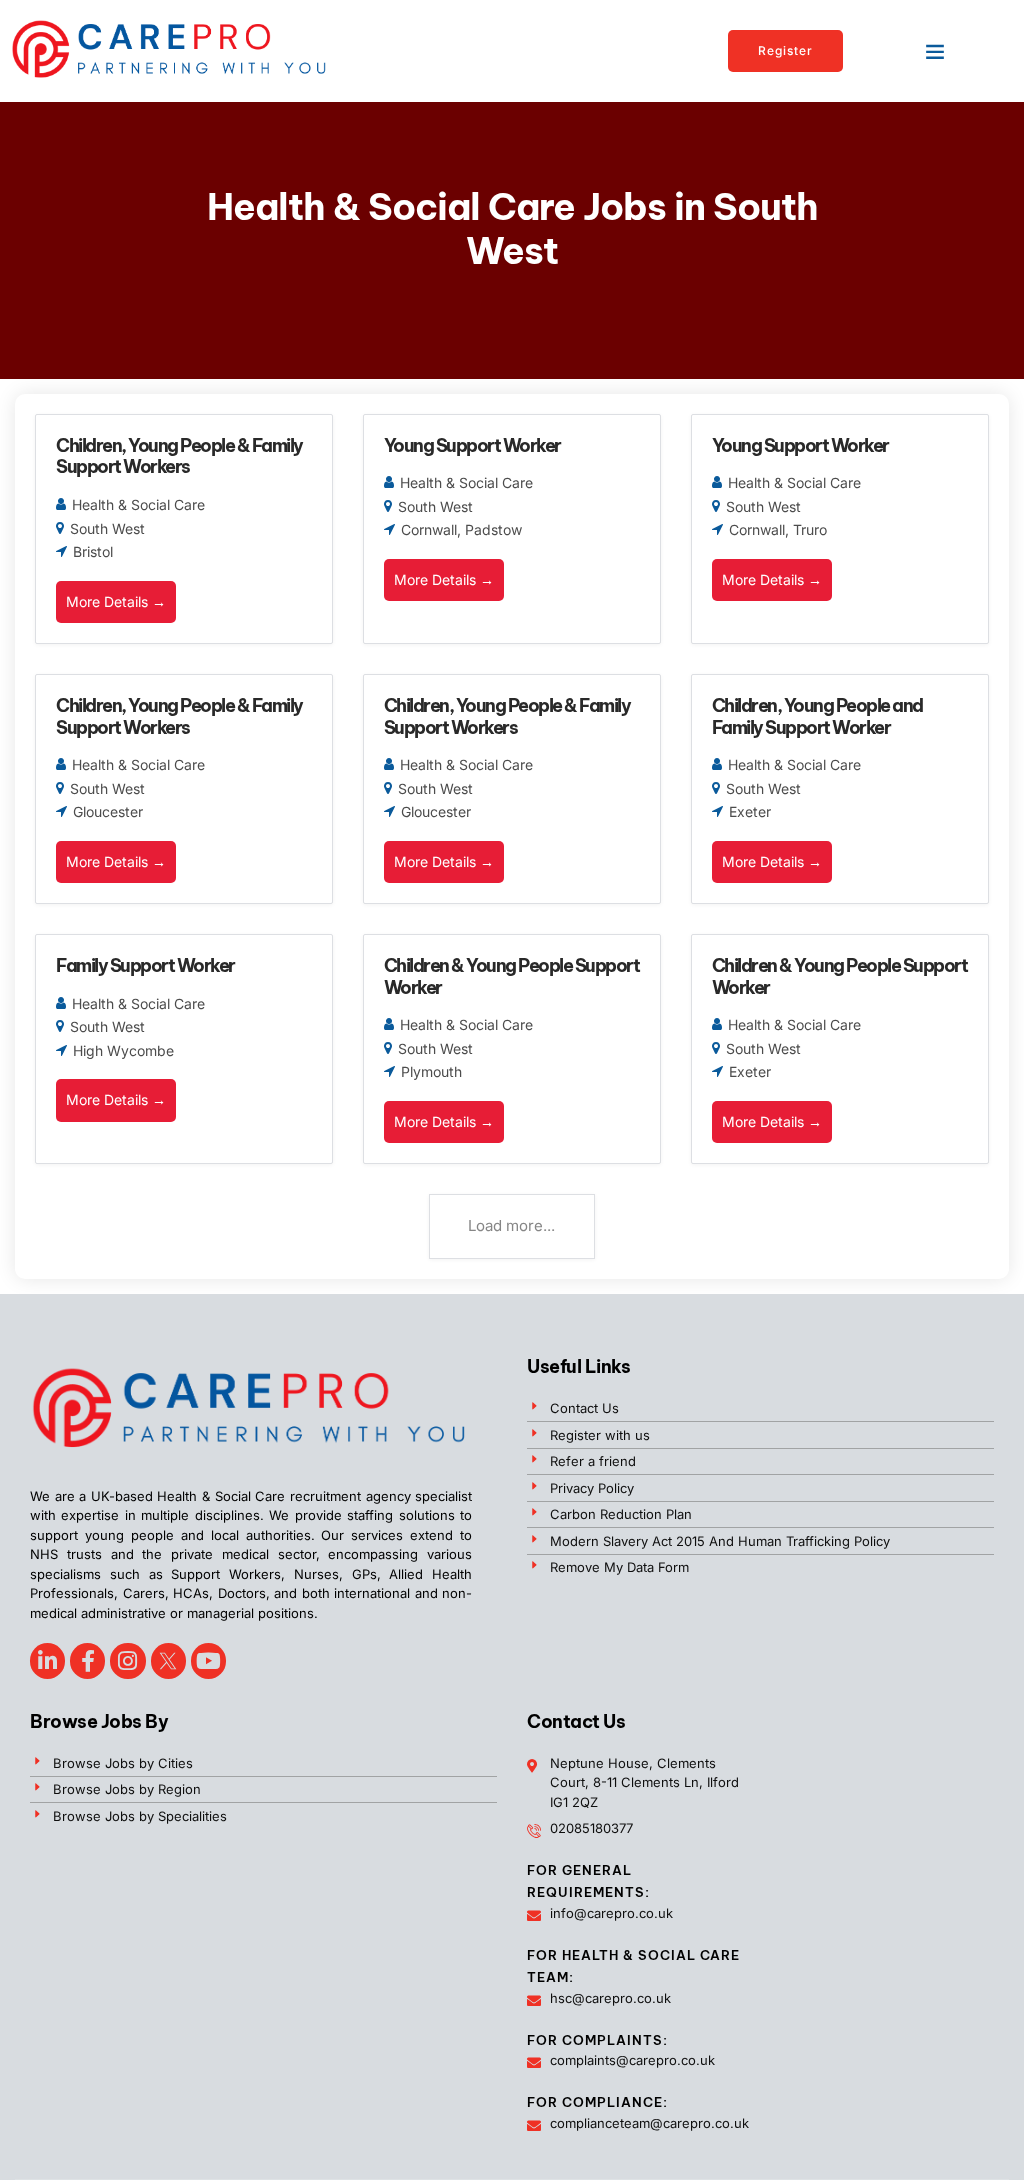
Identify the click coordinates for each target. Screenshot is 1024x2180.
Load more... (511, 1225)
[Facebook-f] (87, 1660)
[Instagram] (127, 1660)
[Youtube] (208, 1660)
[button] (935, 51)
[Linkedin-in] (47, 1660)
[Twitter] (168, 1660)
